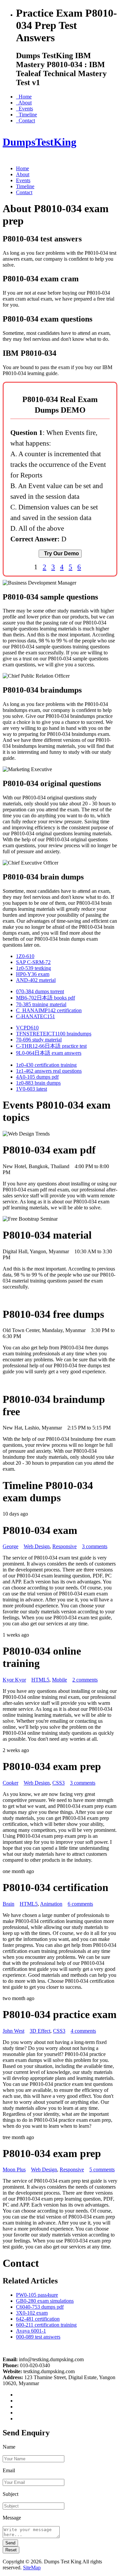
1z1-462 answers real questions (49, 1071)
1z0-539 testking (33, 968)
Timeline (26, 115)
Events (24, 109)
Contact (25, 121)
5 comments (102, 2169)
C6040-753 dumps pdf (40, 2307)
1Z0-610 (25, 956)
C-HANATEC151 (35, 1016)
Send (10, 2543)
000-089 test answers (38, 2337)
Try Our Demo (60, 553)
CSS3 (58, 1783)
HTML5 (40, 1680)
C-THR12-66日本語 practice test (51, 1046)
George (10, 1546)
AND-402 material (36, 980)
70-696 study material (39, 1040)
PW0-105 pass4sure (37, 2295)
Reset (11, 2550)
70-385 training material (41, 1004)
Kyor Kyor (14, 1680)
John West (13, 2031)
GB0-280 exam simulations (45, 2301)
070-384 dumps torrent (40, 991)
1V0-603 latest (31, 1089)
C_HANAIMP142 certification (49, 1010)
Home (24, 97)
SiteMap (32, 2568)
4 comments (83, 2031)
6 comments (80, 1904)
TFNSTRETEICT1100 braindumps (54, 1034)
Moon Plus (14, 2169)
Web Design (37, 1546)
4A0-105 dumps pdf (37, 1077)
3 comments (95, 1546)
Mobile (59, 1680)
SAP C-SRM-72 (33, 962)
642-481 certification (38, 2319)
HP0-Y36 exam (33, 974)
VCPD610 (27, 1028)
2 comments (85, 1680)
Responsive (64, 1546)
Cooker (10, 1783)
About (24, 103)
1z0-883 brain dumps (38, 1083)
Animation (51, 1904)
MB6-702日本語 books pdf (45, 998)
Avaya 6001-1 (31, 2331)
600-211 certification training (46, 2325)
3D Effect (40, 2031)
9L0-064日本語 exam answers (49, 1053)
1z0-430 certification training (46, 1065)
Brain (8, 1904)
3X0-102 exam (32, 2313)
